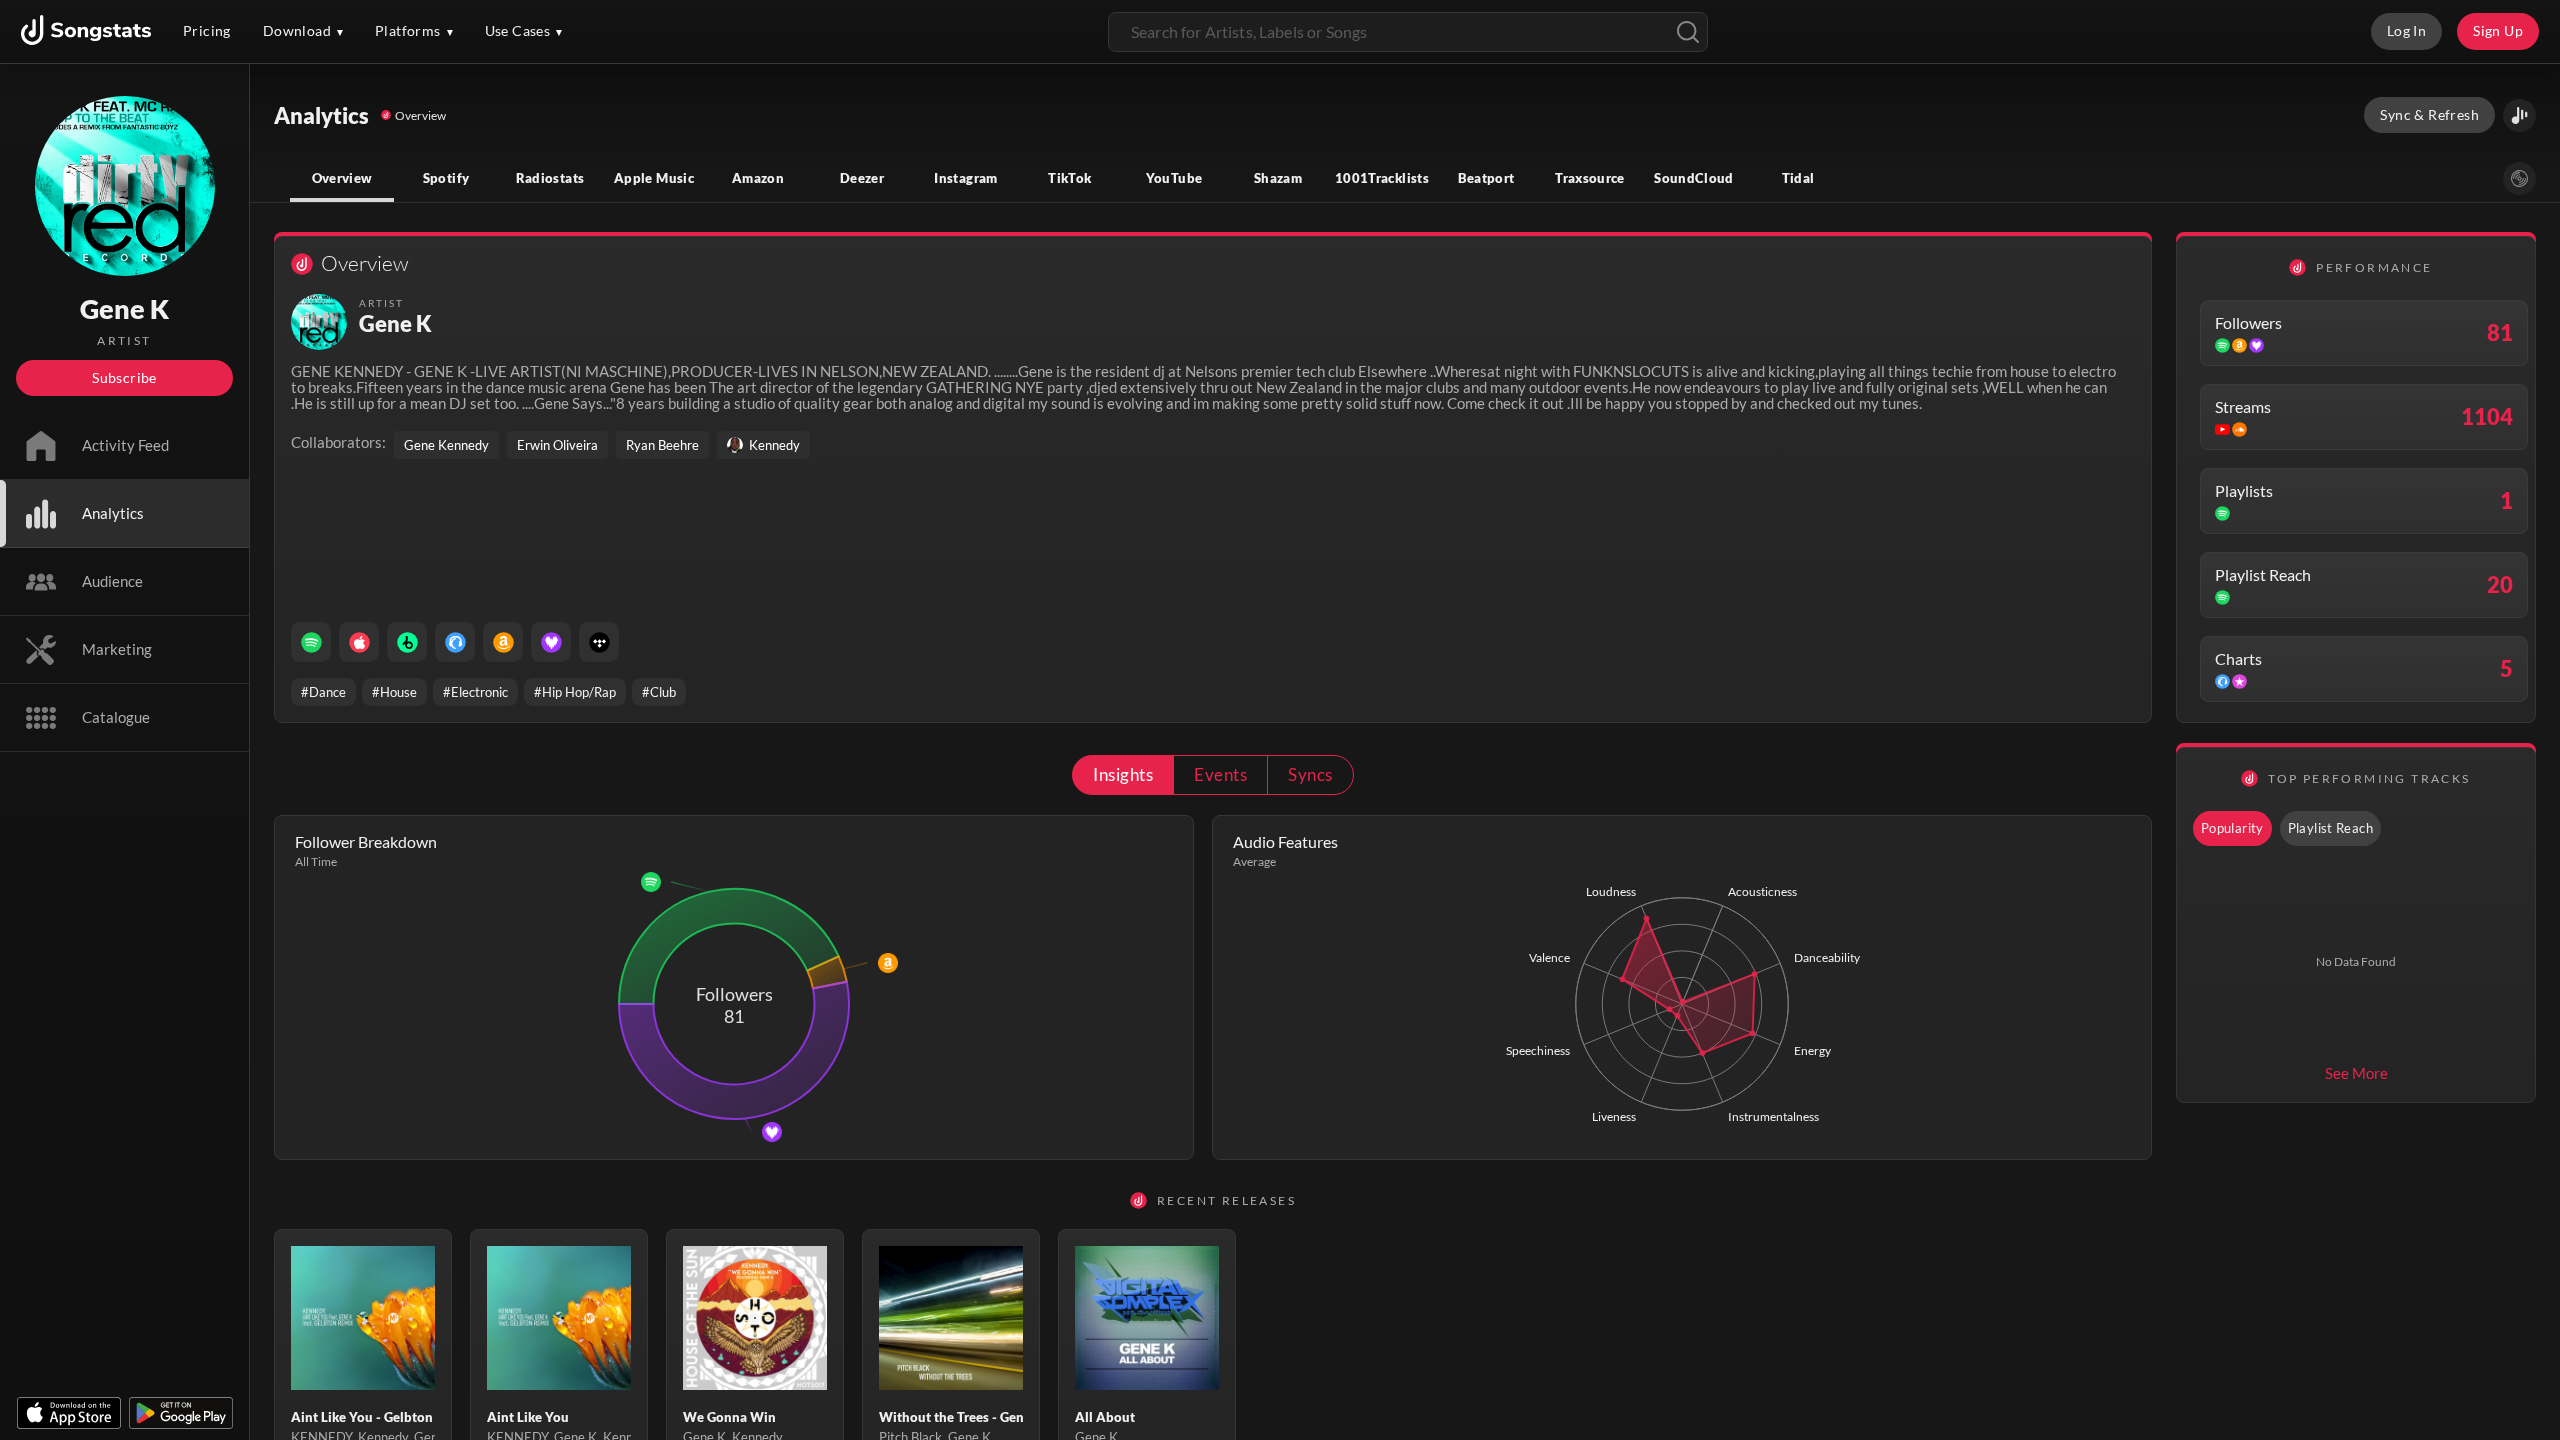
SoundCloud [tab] (1694, 178)
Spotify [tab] (446, 178)
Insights (1123, 774)
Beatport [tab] (1486, 178)
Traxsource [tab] (1590, 178)
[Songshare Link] (2519, 115)
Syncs (1310, 774)
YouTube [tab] (1174, 178)
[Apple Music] (359, 642)
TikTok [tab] (1069, 178)
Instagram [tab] (965, 178)
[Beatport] (407, 642)
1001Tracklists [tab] (1382, 178)
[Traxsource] (455, 642)
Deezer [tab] (862, 178)
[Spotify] (311, 642)
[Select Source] (2519, 178)
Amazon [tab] (758, 178)
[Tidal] (599, 642)
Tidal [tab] (1798, 178)
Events (1220, 774)
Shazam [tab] (1278, 178)
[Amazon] (503, 642)
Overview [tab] (342, 178)
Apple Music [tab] (654, 178)
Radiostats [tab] (550, 178)
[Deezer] (551, 642)
